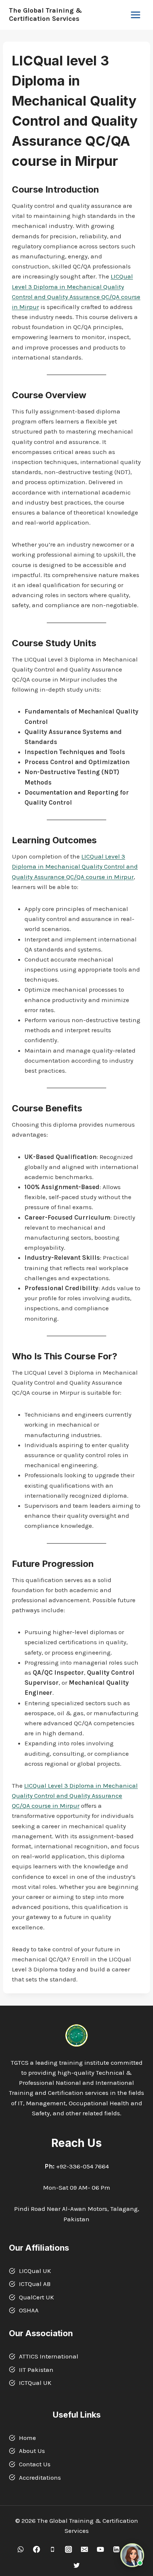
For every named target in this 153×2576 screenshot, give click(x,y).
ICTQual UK (35, 2383)
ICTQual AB (35, 2284)
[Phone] (53, 2549)
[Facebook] (37, 2549)
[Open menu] (135, 15)
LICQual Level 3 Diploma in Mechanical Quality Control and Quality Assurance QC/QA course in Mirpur (75, 866)
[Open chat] (132, 2555)
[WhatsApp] (21, 2549)
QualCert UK (36, 2297)
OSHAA (29, 2310)
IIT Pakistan (36, 2370)
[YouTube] (100, 2549)
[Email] (84, 2549)
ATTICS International (49, 2356)
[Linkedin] (116, 2549)
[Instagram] (69, 2549)
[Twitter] (76, 2565)
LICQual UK (35, 2271)
